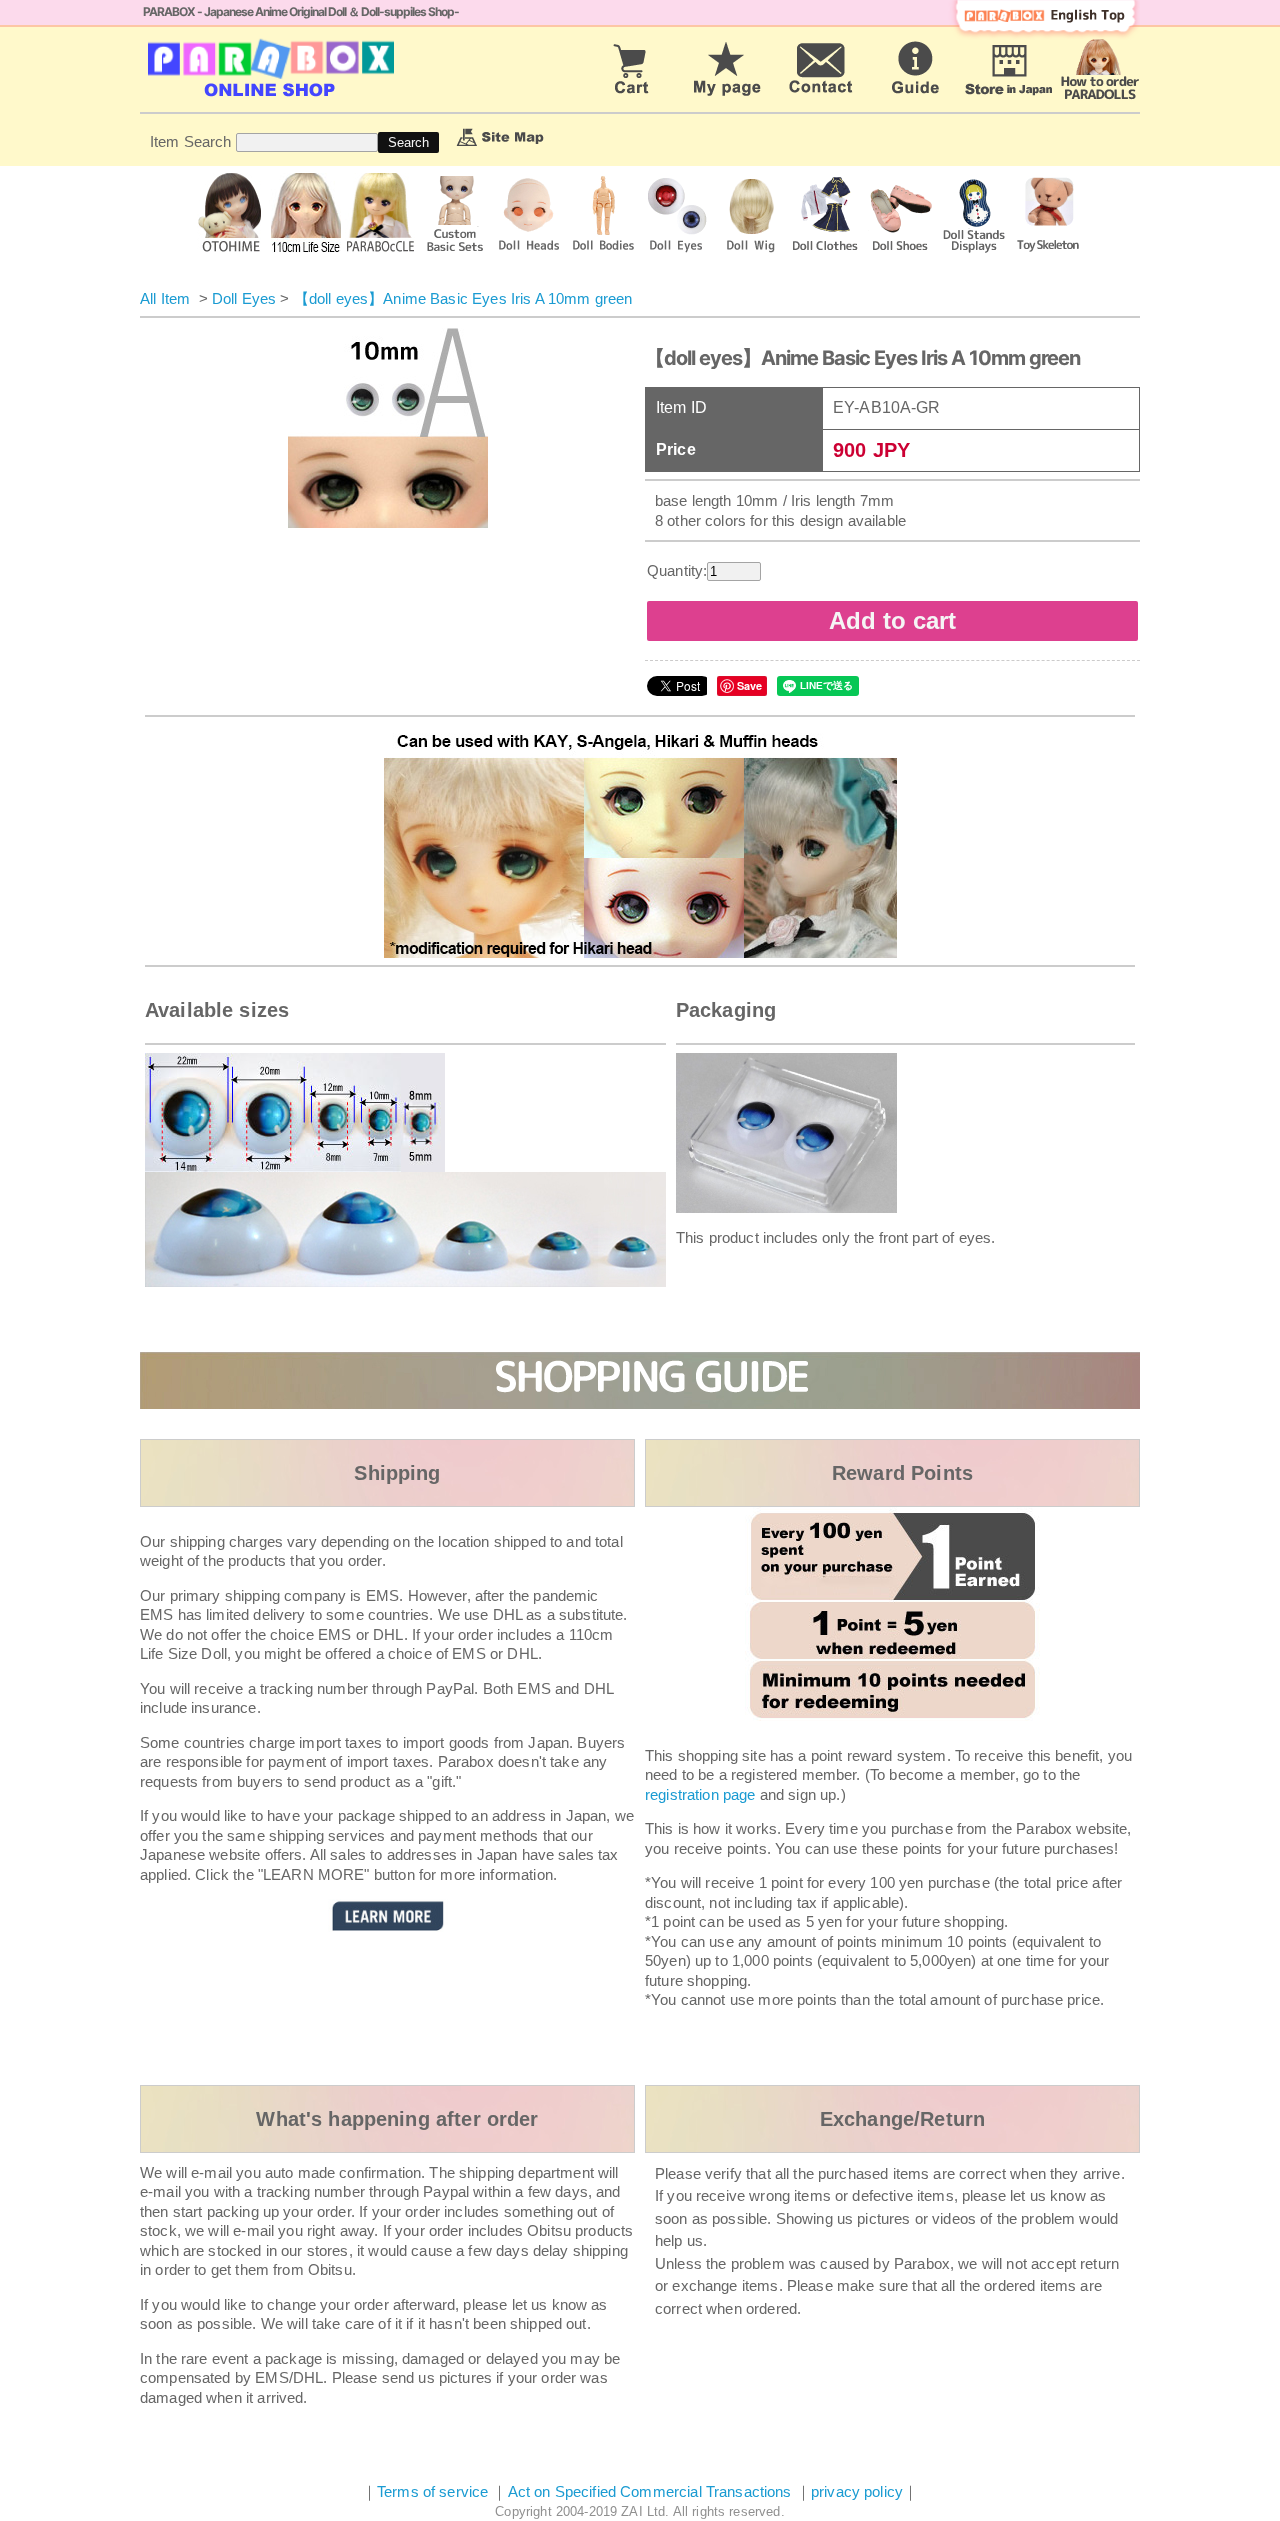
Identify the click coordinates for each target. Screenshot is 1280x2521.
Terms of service (432, 2491)
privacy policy (857, 2491)
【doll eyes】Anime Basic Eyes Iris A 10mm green (463, 298)
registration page (700, 1794)
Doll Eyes (244, 298)
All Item (165, 298)
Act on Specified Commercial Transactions (652, 2491)
